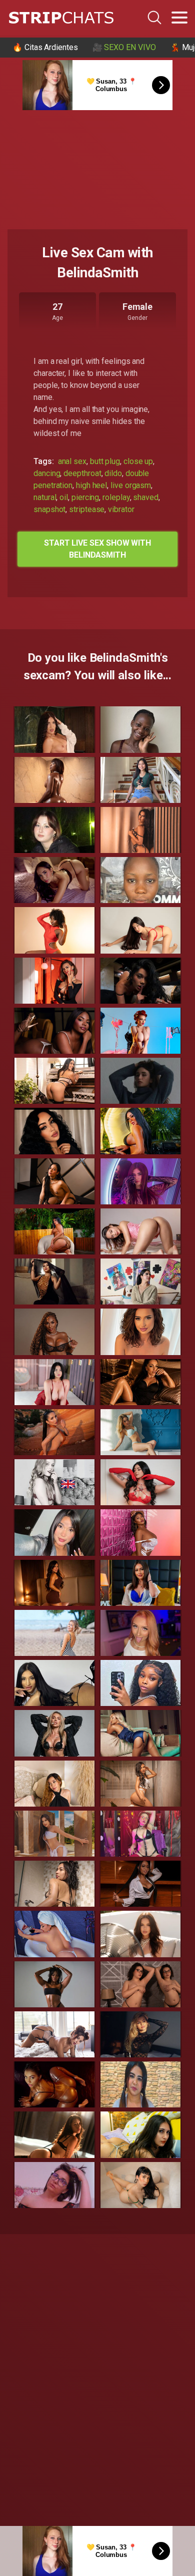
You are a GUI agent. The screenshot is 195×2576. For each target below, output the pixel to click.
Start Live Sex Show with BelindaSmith (97, 549)
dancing (47, 473)
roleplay (116, 497)
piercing (85, 497)
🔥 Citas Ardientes (45, 47)
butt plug (105, 461)
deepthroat (82, 473)
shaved (146, 497)
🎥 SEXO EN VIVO (124, 47)
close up (138, 461)
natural (45, 497)
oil (64, 497)
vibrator (121, 509)
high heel (91, 485)
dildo (113, 473)
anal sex (72, 461)
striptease (87, 509)
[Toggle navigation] (179, 18)
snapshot (49, 509)
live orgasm (131, 485)
